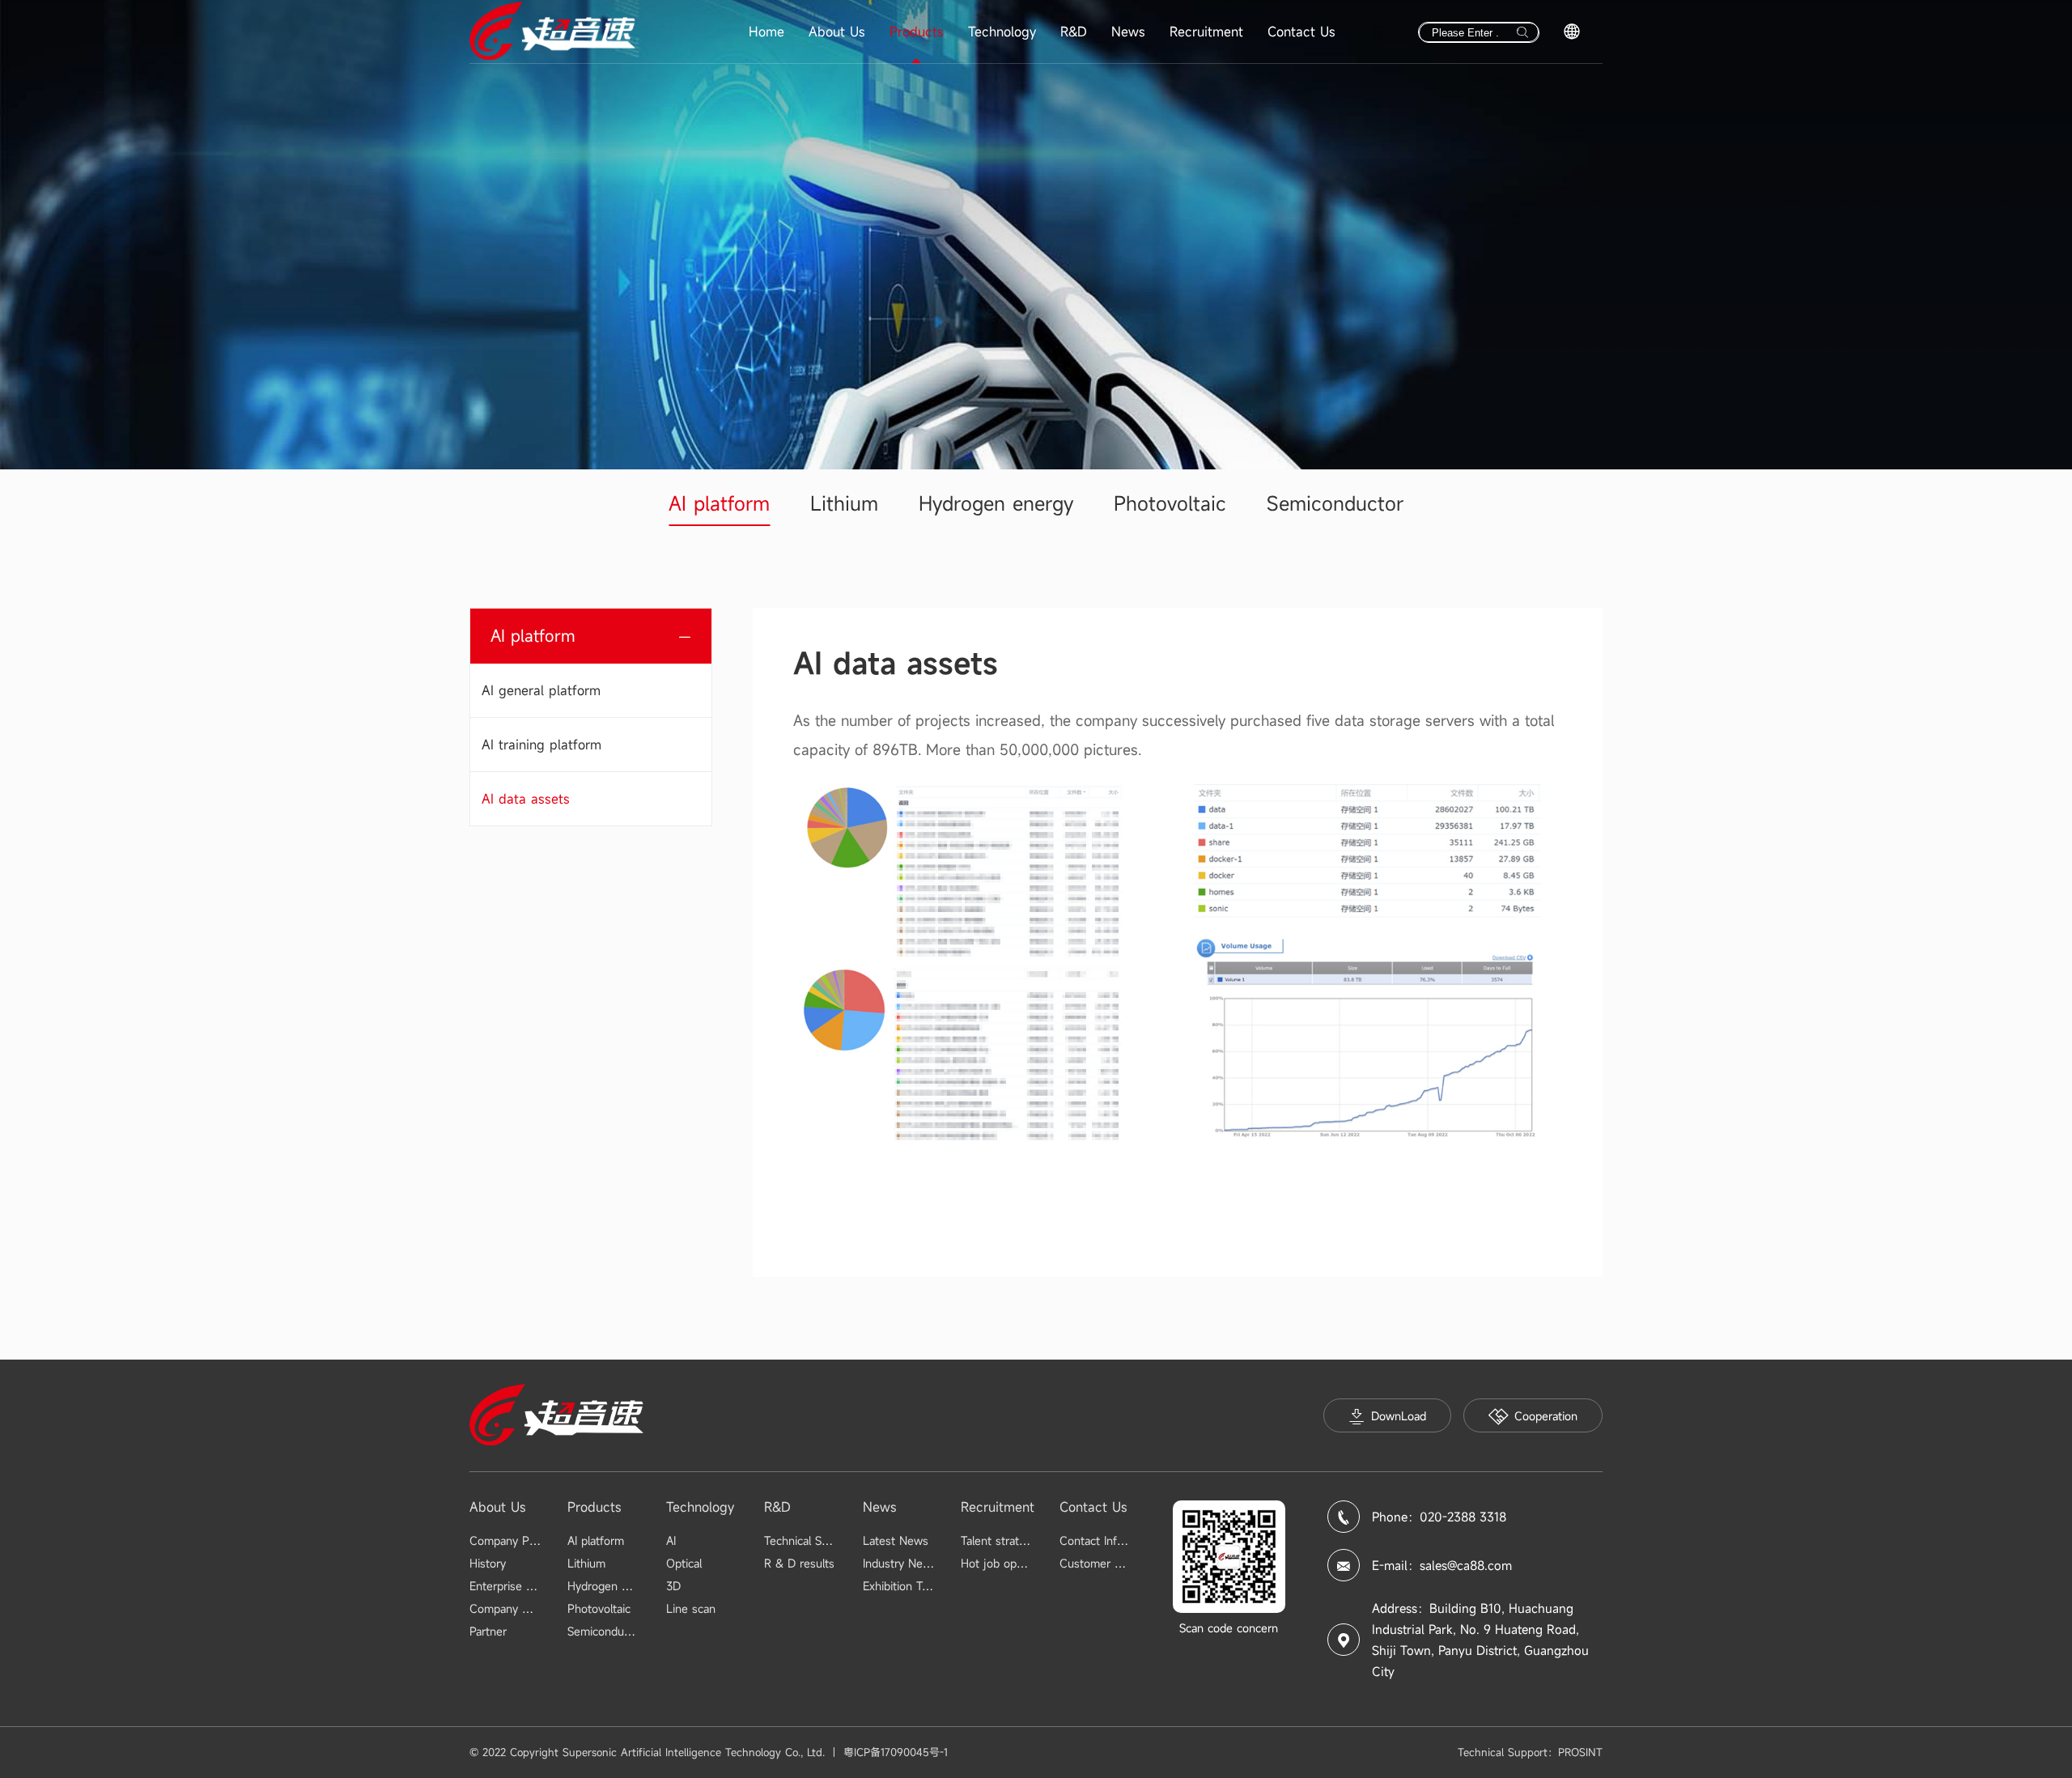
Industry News (900, 1563)
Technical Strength (812, 1540)
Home (766, 32)
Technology (1002, 32)
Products (917, 32)
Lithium (844, 503)
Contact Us (1301, 32)
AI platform (719, 503)
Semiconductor (1335, 503)
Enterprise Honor (514, 1586)
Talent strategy (999, 1540)
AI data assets (526, 799)
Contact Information (1111, 1540)
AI (671, 1540)
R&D (1074, 32)
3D (673, 1586)
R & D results (799, 1563)
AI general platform (541, 690)
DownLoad (1399, 1416)
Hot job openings (1006, 1563)
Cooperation (1546, 1416)
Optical (684, 1563)
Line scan (691, 1608)
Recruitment (1206, 32)
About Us (837, 32)
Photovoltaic (1170, 503)
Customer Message (1110, 1563)
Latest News (896, 1540)
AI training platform (541, 745)
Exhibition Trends (907, 1586)
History (488, 1563)
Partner (488, 1631)
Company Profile (512, 1540)
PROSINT (1580, 1752)
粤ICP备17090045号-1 (896, 1752)
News (1128, 32)
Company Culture (515, 1608)
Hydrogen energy (996, 503)
